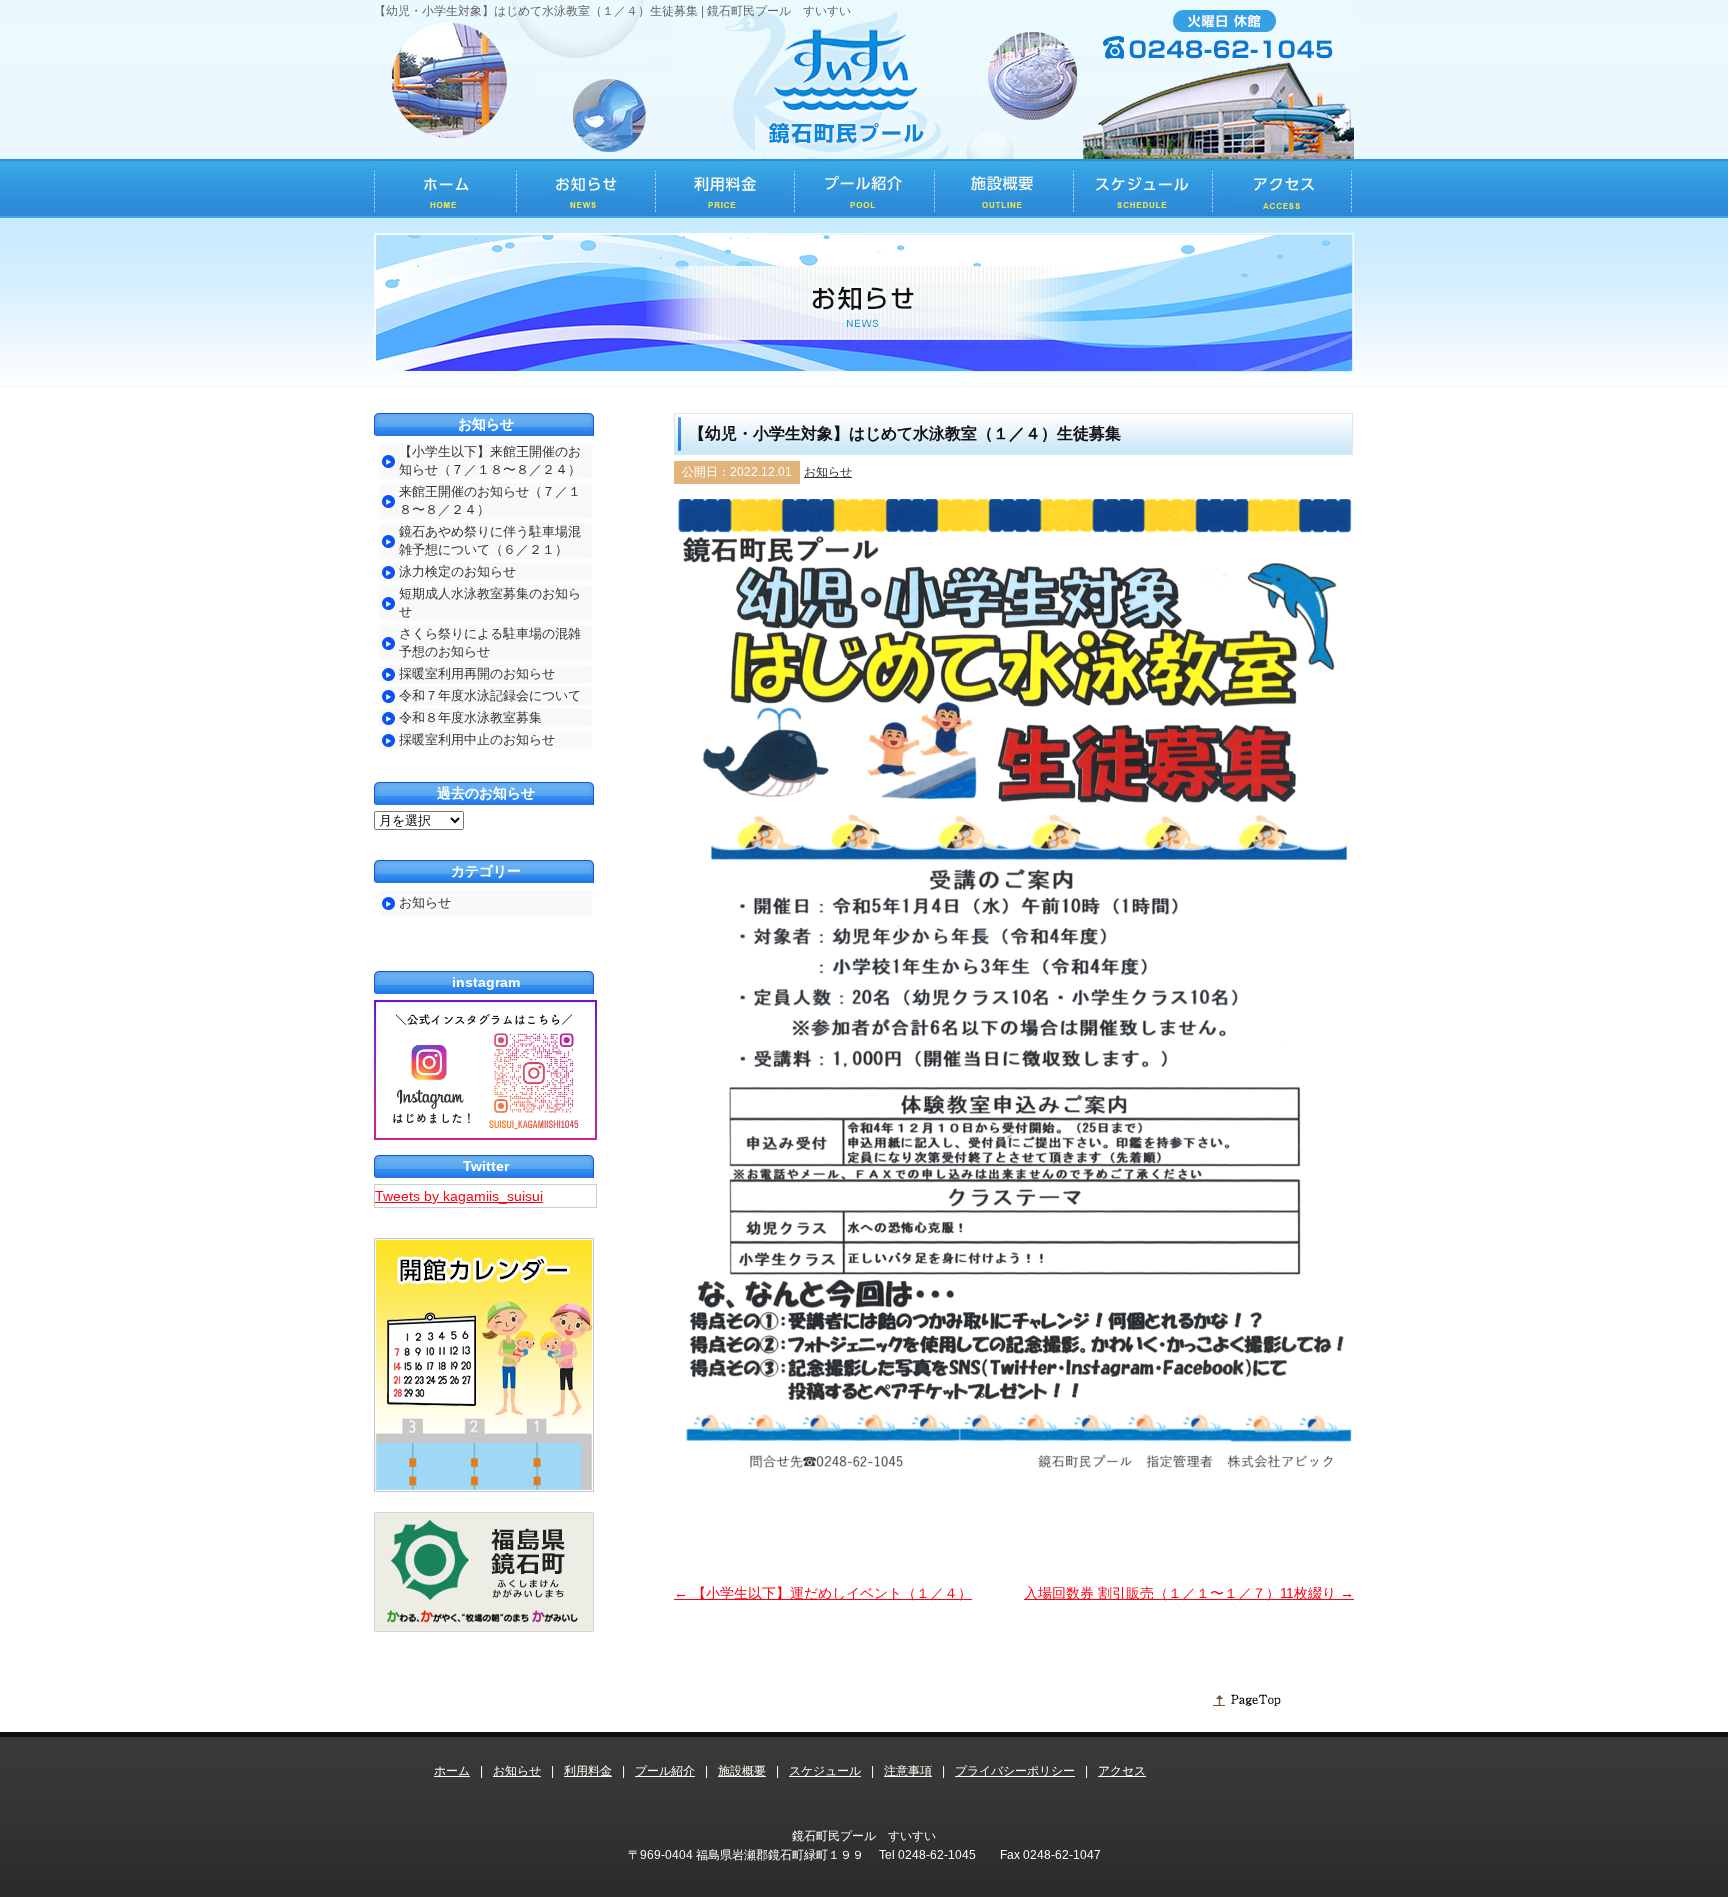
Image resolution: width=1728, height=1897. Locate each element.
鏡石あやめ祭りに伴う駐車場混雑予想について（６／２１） (490, 540)
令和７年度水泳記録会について (490, 695)
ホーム (452, 1771)
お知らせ (828, 472)
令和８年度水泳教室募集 (470, 717)
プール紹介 (665, 1771)
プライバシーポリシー (1015, 1771)
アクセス (1122, 1771)
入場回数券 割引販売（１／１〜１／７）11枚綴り (1189, 1593)
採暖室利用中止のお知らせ (477, 739)
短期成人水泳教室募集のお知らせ (490, 602)
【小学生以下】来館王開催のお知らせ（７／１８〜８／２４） (490, 460)
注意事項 (908, 1771)
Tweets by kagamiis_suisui (459, 1196)
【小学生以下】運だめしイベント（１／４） (823, 1593)
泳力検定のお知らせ (457, 571)
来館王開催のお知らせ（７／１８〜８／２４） (490, 500)
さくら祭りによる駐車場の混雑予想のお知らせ (490, 642)
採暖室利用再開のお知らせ (477, 673)
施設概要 (742, 1771)
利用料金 (588, 1771)
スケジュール (825, 1771)
